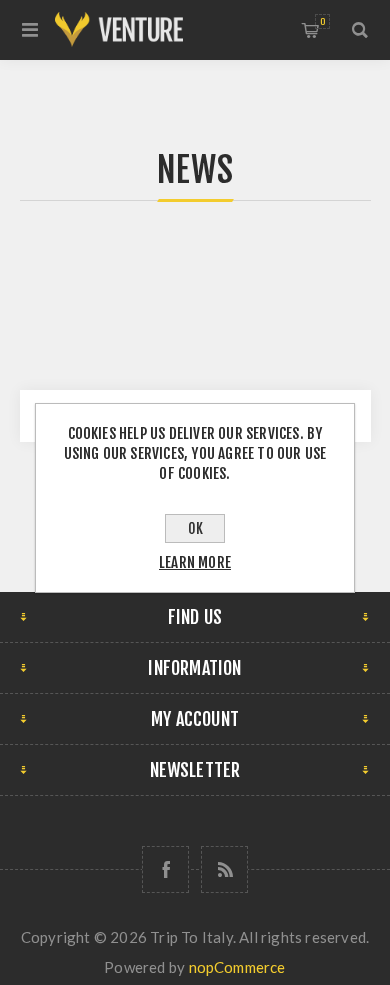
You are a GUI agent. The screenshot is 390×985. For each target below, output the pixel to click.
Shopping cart (322, 21)
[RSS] (224, 869)
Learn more (195, 562)
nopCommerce (237, 967)
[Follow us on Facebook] (165, 869)
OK (195, 528)
